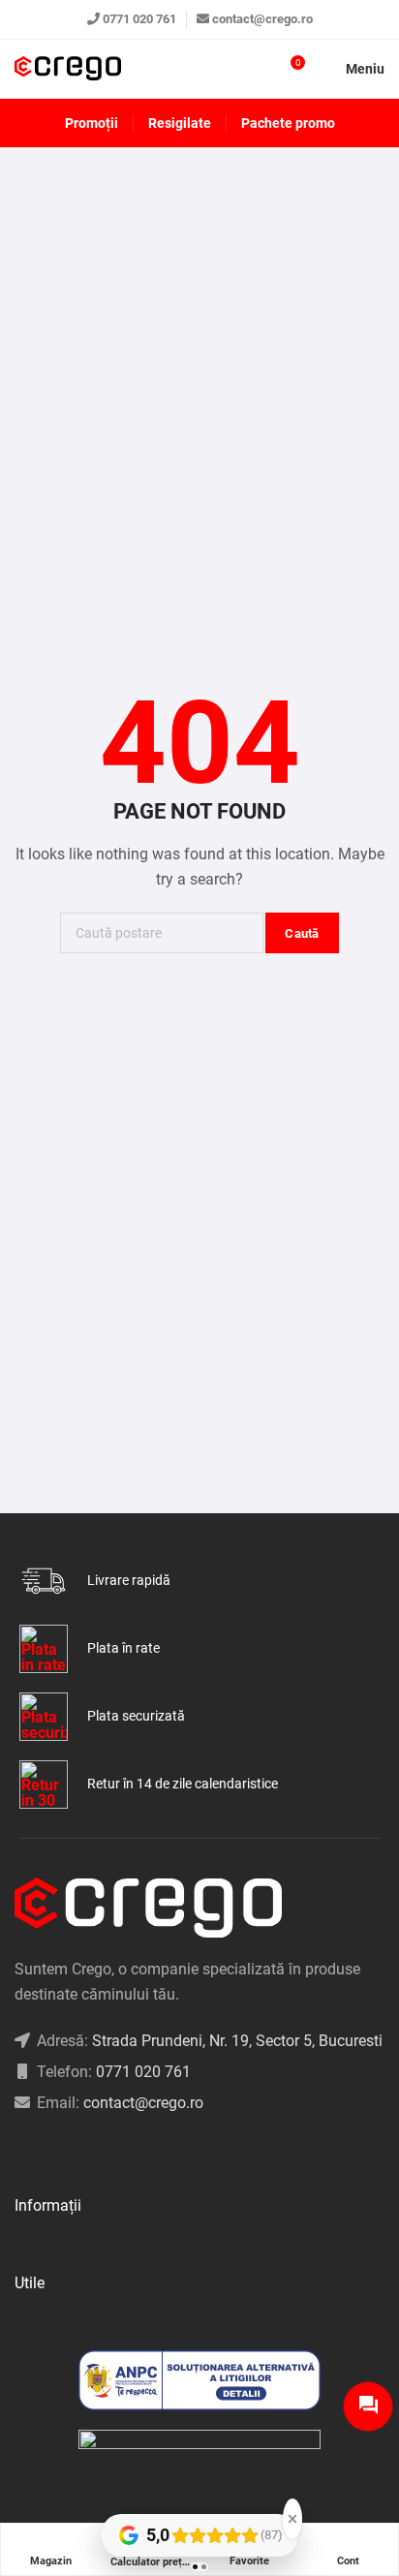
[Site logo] (68, 69)
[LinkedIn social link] (68, 2152)
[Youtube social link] (92, 2152)
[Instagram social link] (44, 2152)
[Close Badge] (292, 2519)
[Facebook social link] (20, 2152)
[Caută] (255, 69)
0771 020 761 (139, 19)
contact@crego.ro (262, 19)
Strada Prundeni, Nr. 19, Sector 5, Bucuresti (237, 2041)
